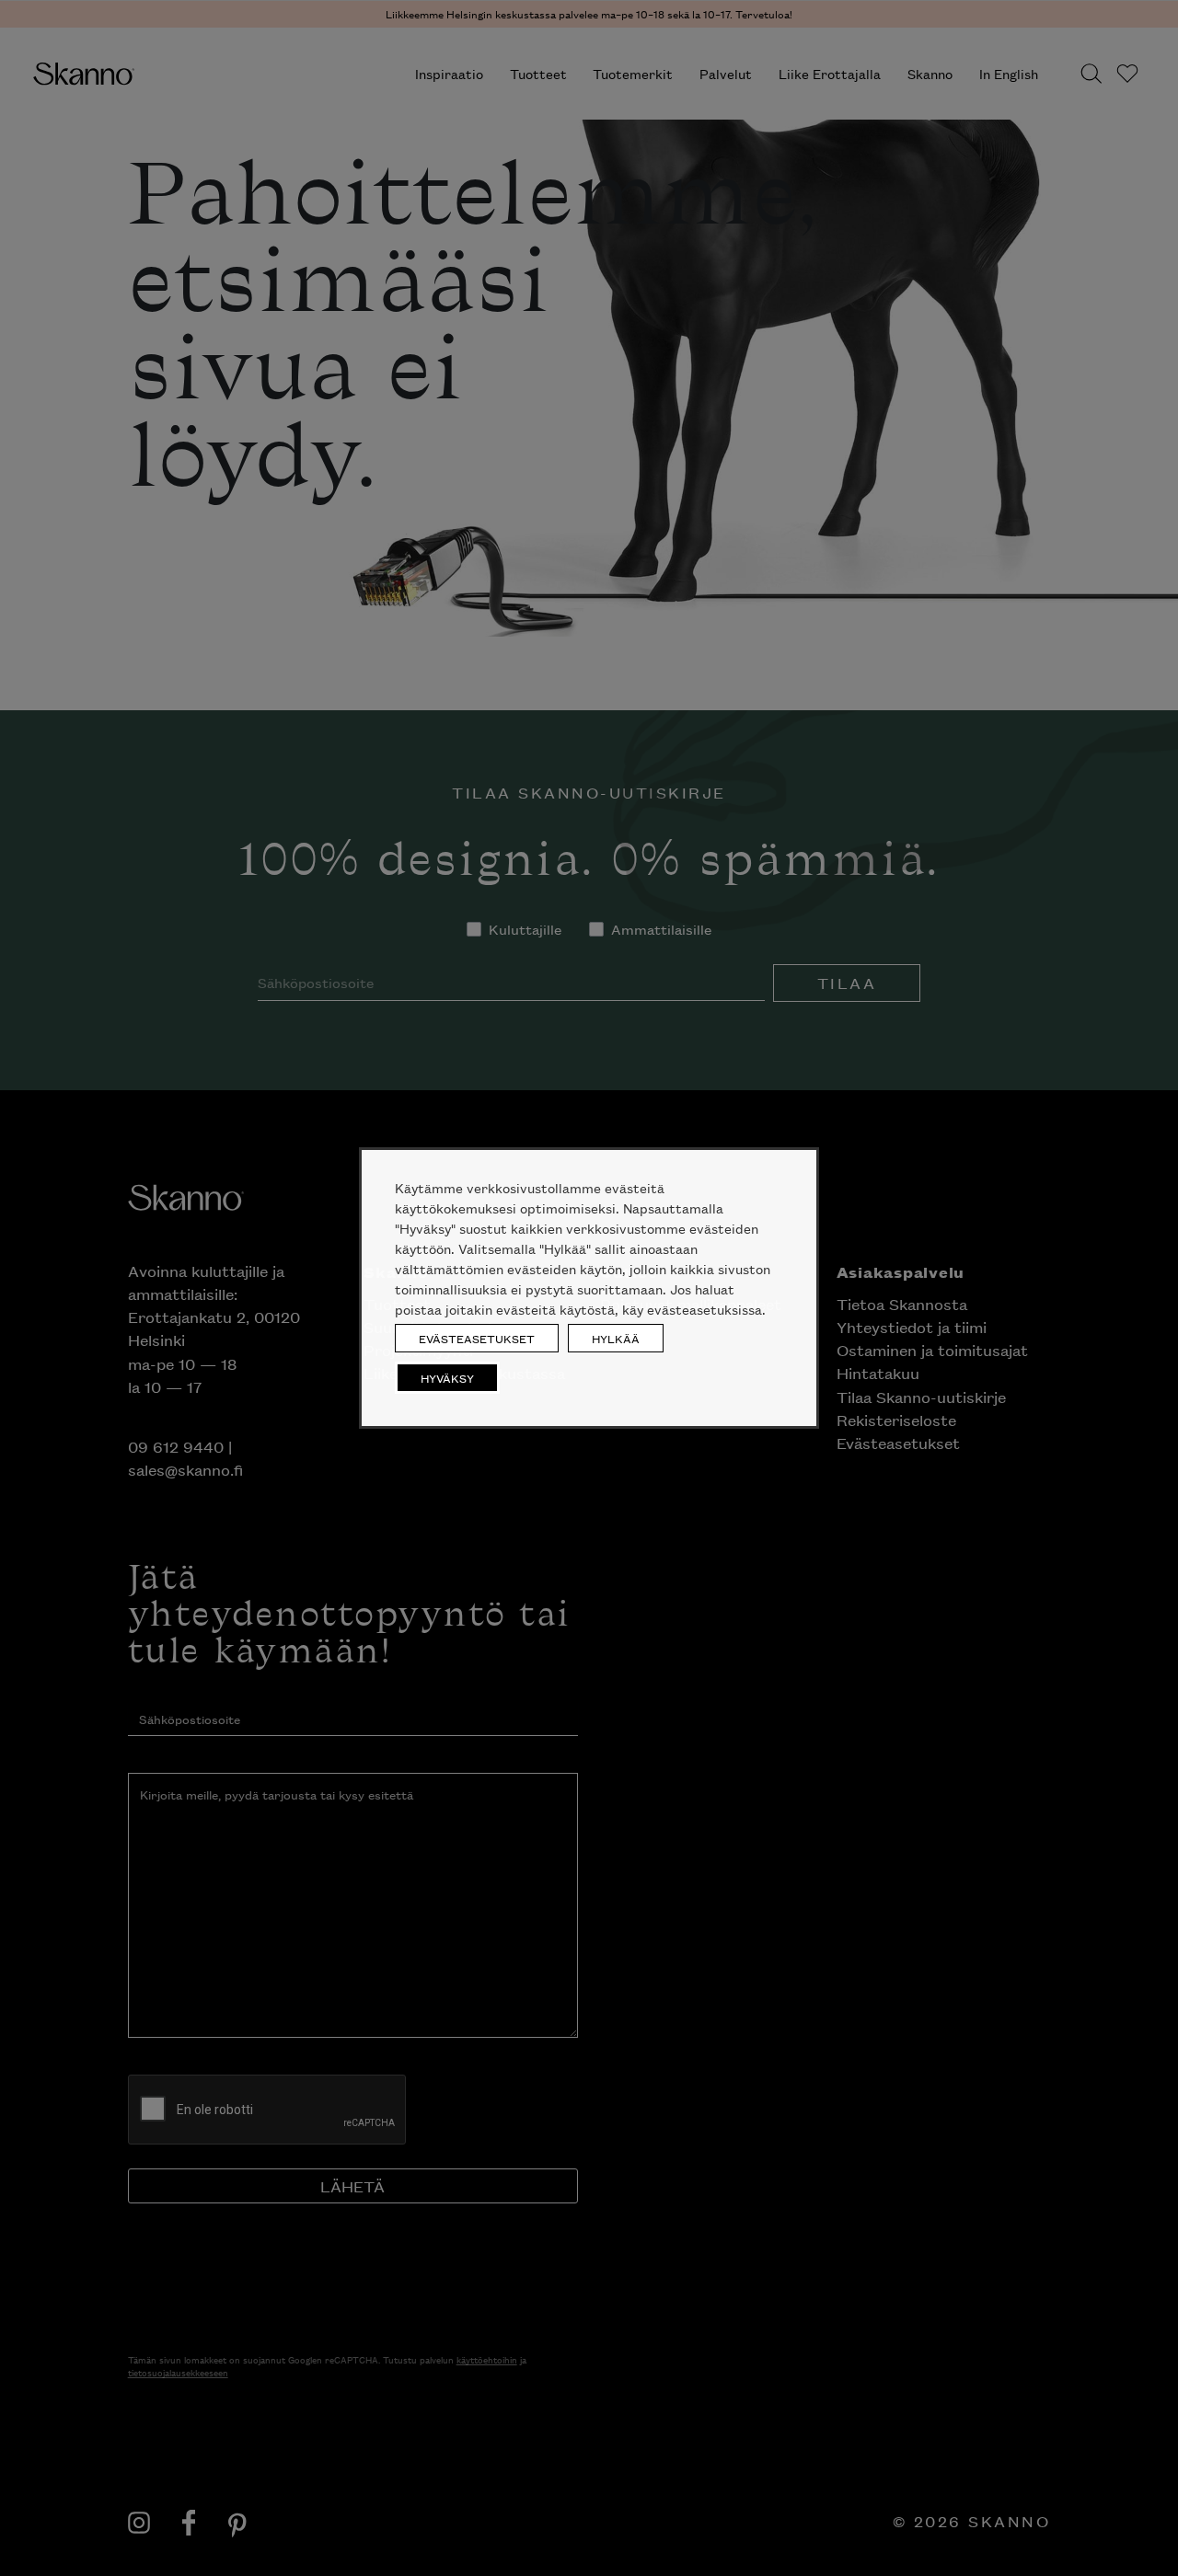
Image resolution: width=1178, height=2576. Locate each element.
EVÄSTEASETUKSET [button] (477, 1338)
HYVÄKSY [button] (447, 1378)
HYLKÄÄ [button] (616, 1338)
